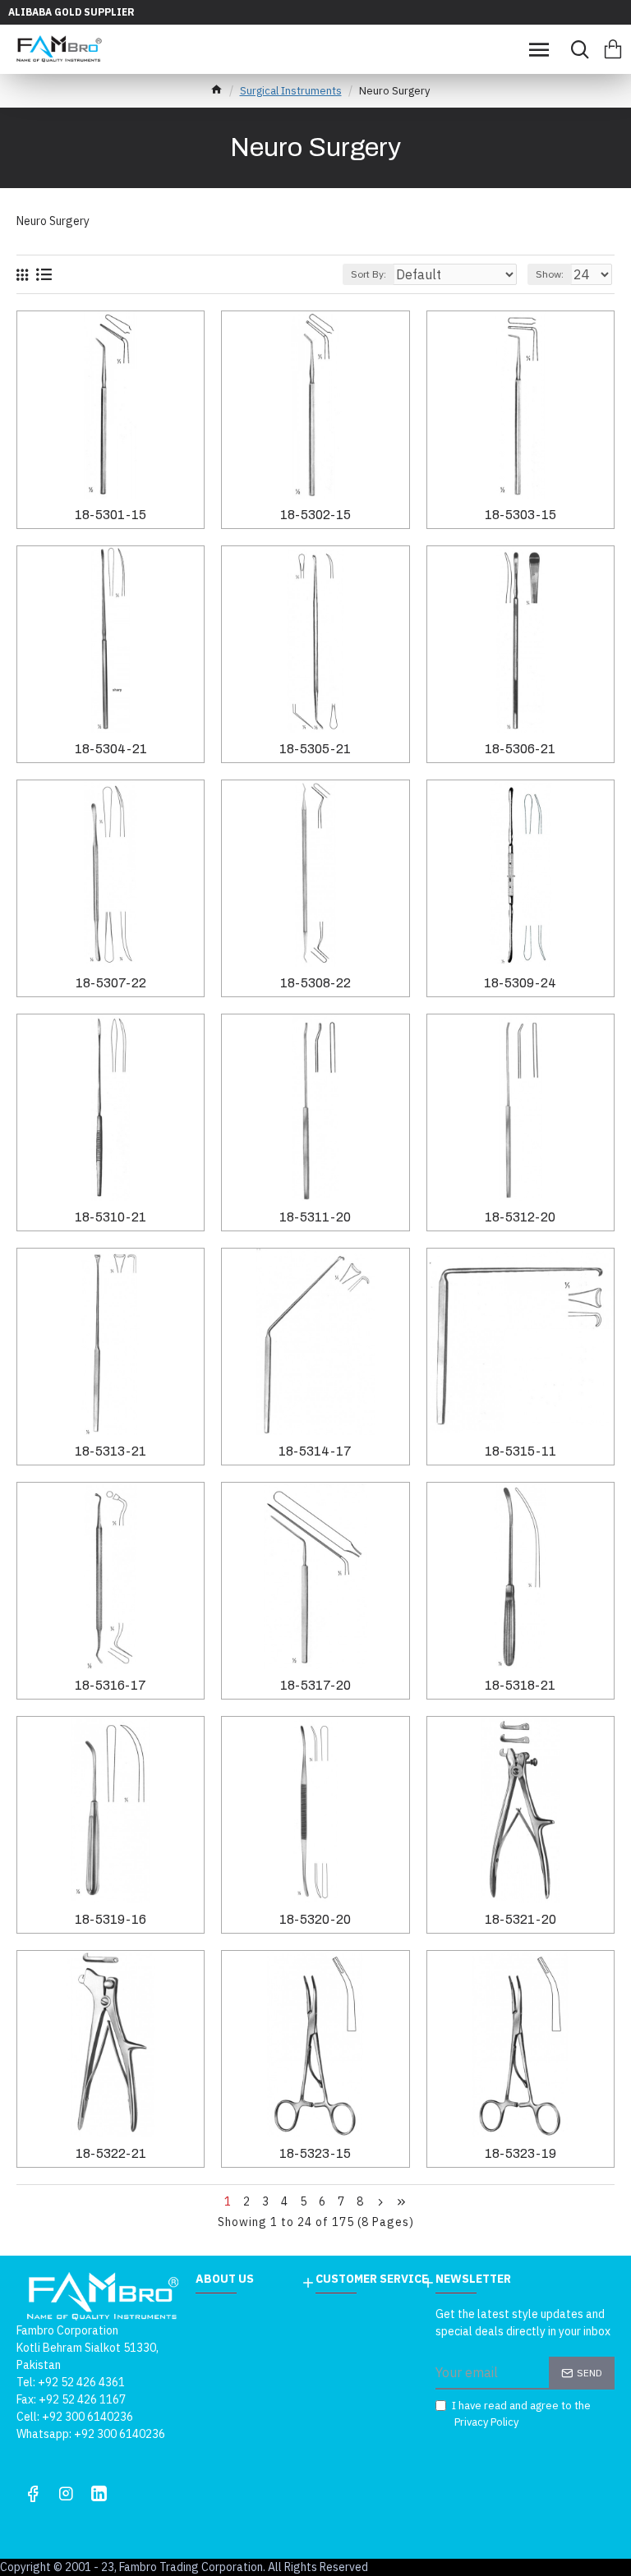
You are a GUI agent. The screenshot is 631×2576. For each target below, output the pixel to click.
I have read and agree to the (521, 2414)
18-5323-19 (520, 2153)
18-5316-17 (111, 1685)
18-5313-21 (111, 1451)
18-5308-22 (315, 983)
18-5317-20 (315, 1685)
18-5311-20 (315, 1217)
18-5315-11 (520, 1451)
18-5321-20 (520, 1919)
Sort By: (368, 274)
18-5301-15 (111, 515)
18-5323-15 (315, 2153)
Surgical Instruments (291, 91)
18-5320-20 (315, 1919)
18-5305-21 (315, 749)
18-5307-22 (111, 983)
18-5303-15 (520, 515)
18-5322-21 (111, 2153)
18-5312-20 (520, 1217)
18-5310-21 (111, 1217)
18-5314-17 (315, 1451)
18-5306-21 (520, 749)
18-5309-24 (520, 983)
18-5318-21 (520, 1685)
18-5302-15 (315, 515)
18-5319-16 (111, 1919)
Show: (550, 274)
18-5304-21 (111, 749)
